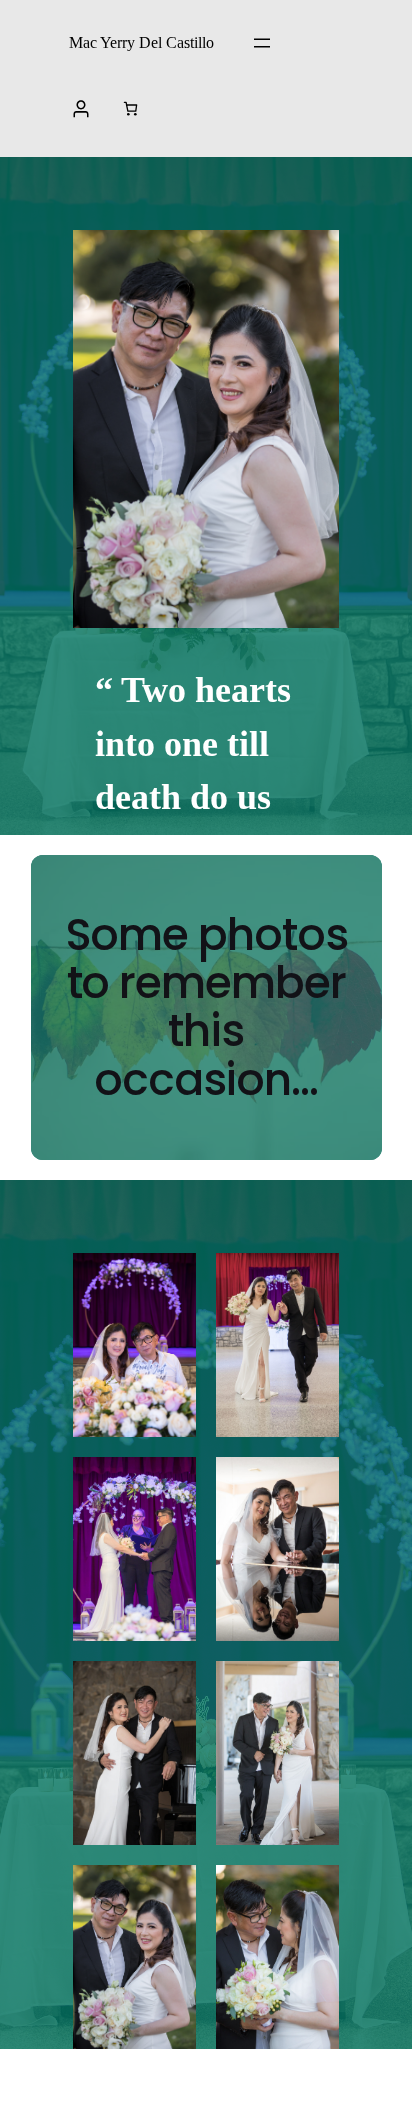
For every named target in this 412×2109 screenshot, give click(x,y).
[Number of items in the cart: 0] (130, 108)
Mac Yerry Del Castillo (141, 42)
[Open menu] (262, 43)
